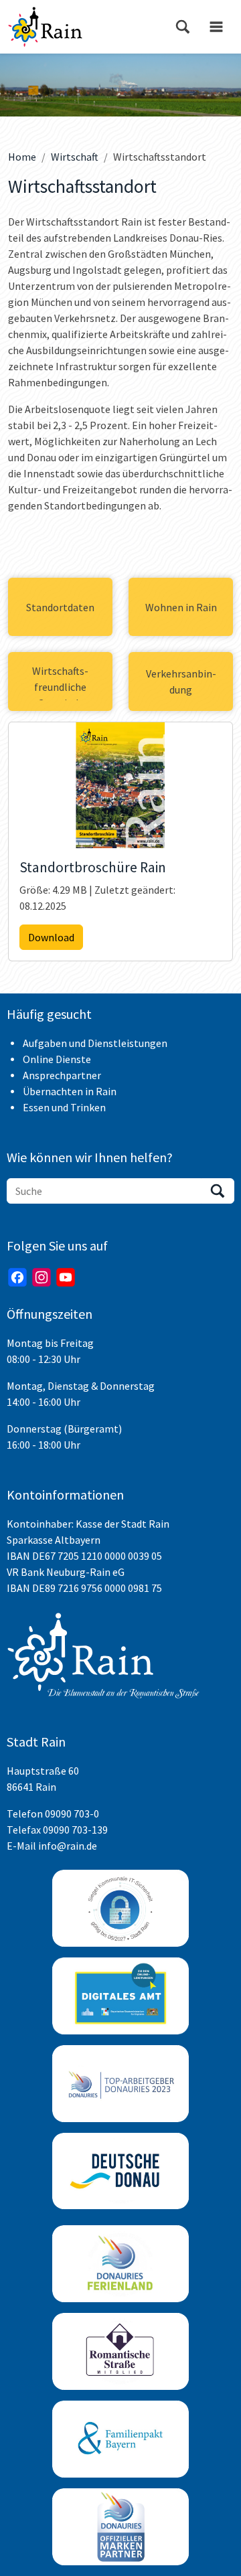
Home (22, 157)
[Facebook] (17, 1277)
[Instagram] (42, 1277)
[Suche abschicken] (218, 1191)
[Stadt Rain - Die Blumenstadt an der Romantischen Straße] (45, 27)
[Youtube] (66, 1277)
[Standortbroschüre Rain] (120, 785)
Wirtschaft (75, 157)
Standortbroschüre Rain (93, 868)
